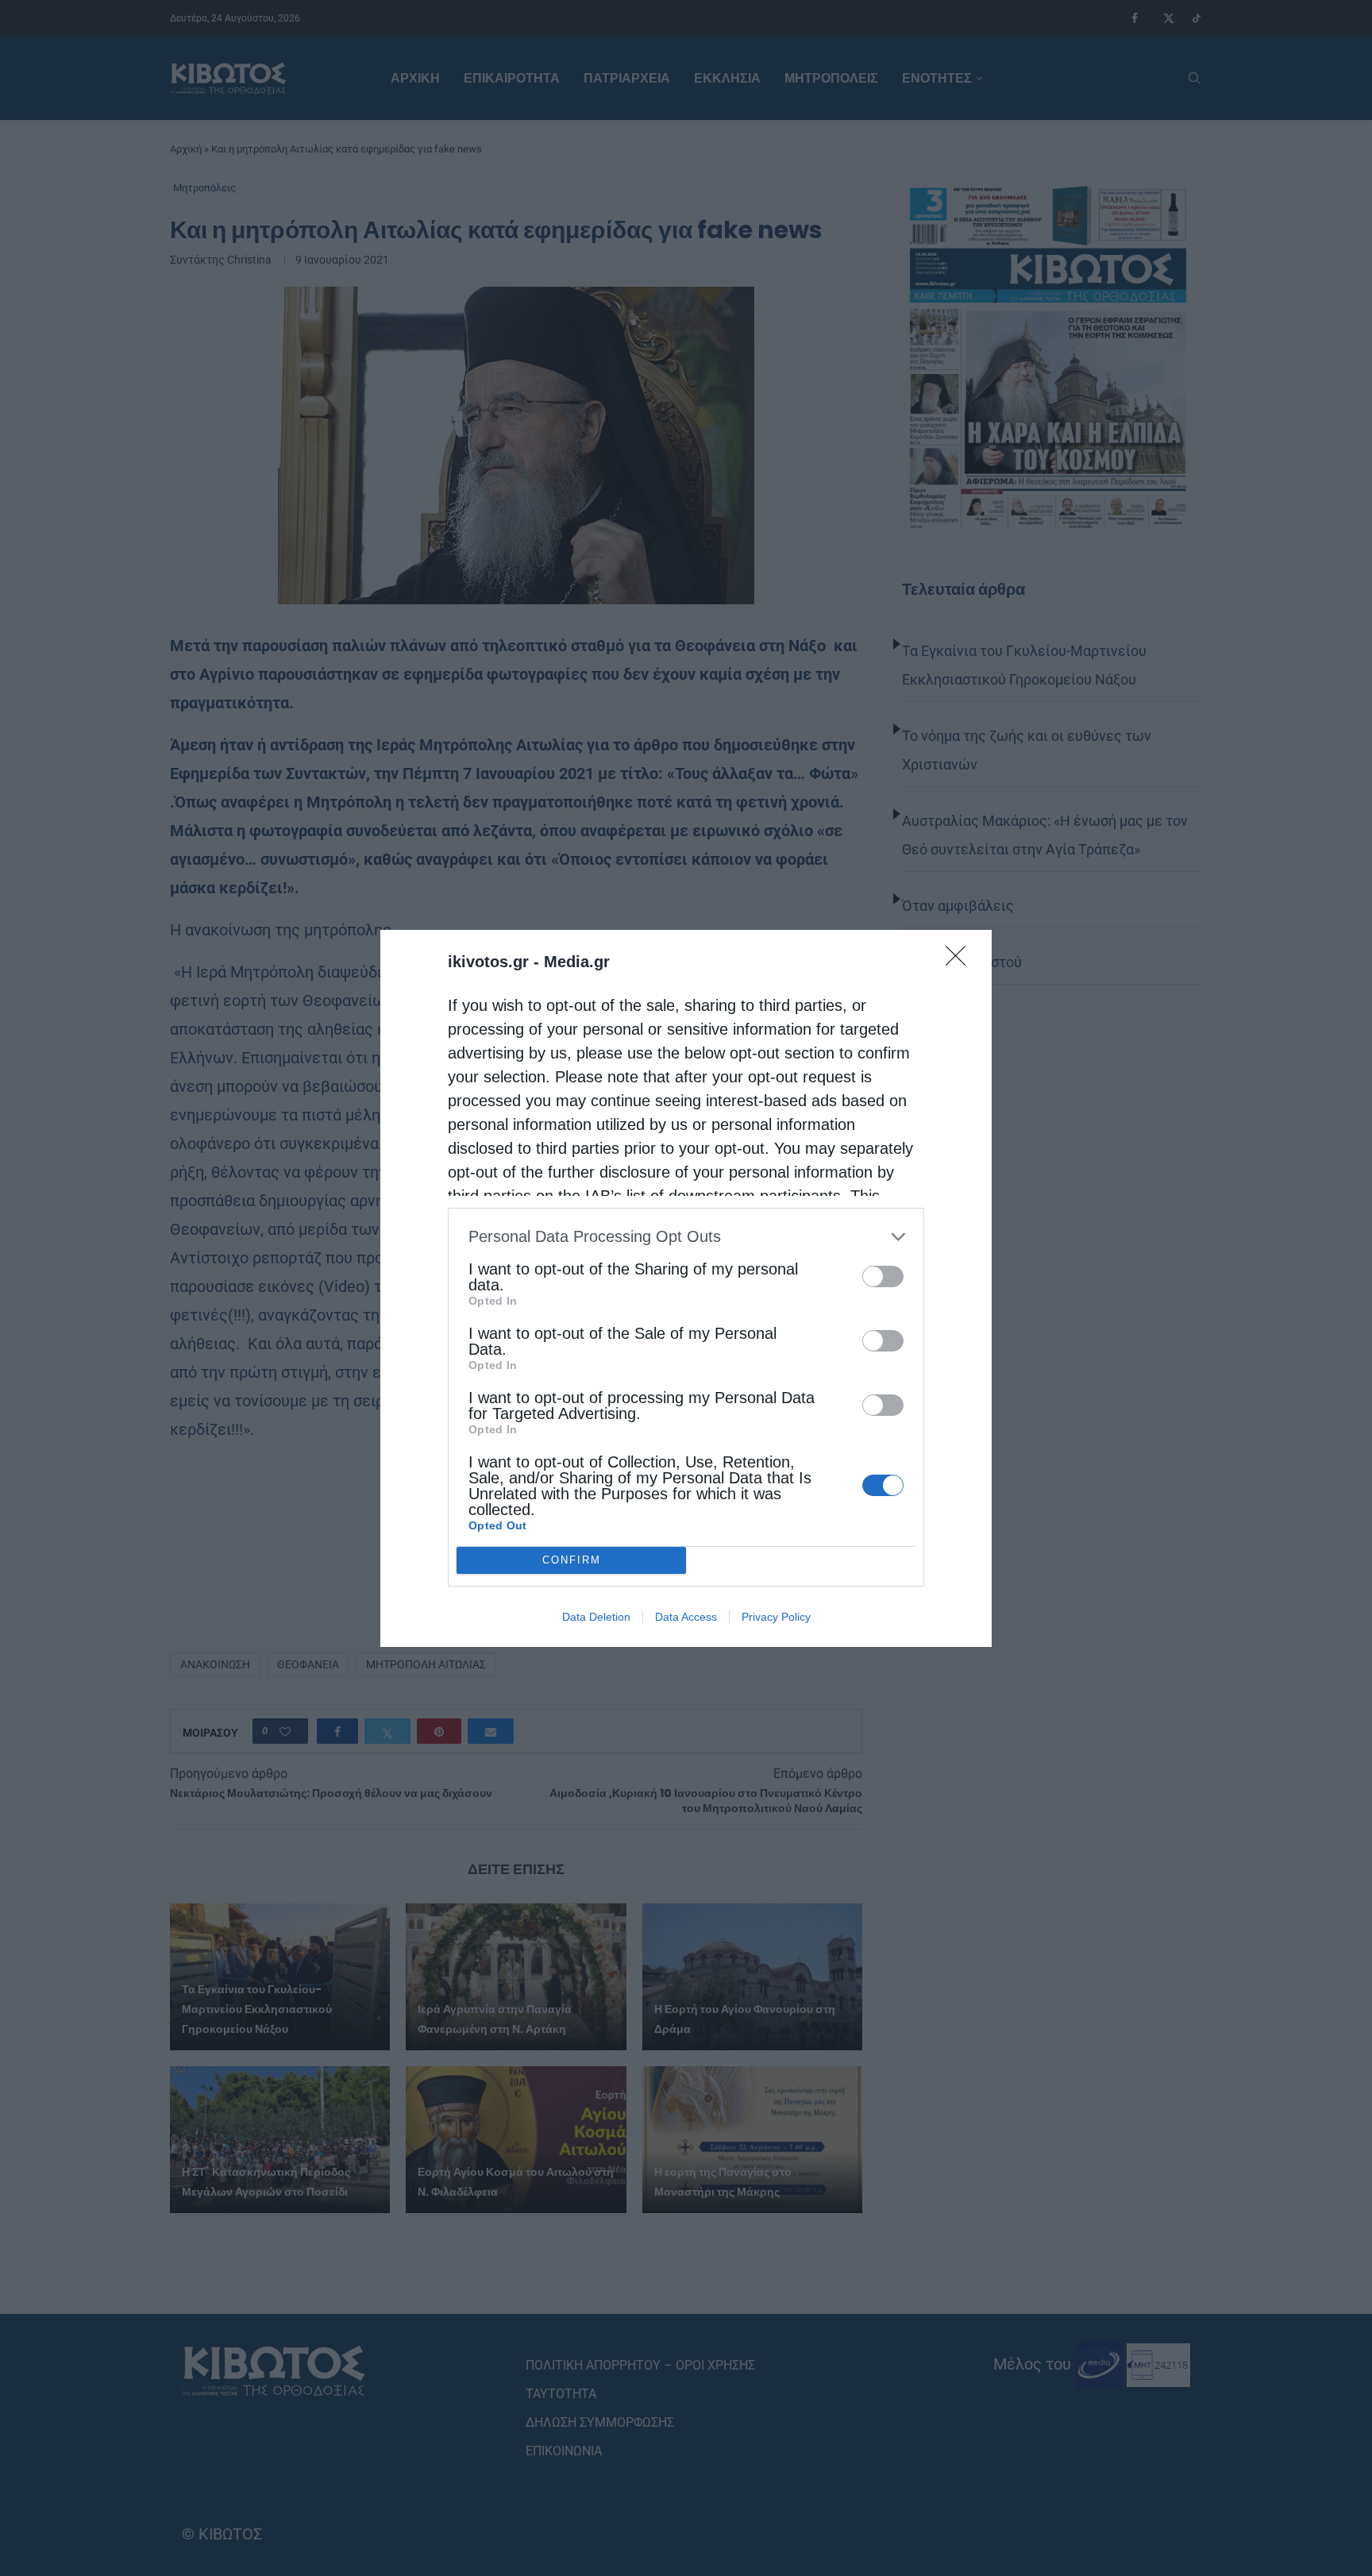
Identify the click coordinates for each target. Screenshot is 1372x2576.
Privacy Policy (776, 1617)
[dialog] (686, 1288)
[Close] (961, 961)
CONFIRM (572, 1560)
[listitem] (686, 1237)
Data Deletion (596, 1617)
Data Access (686, 1617)
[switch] (883, 1276)
